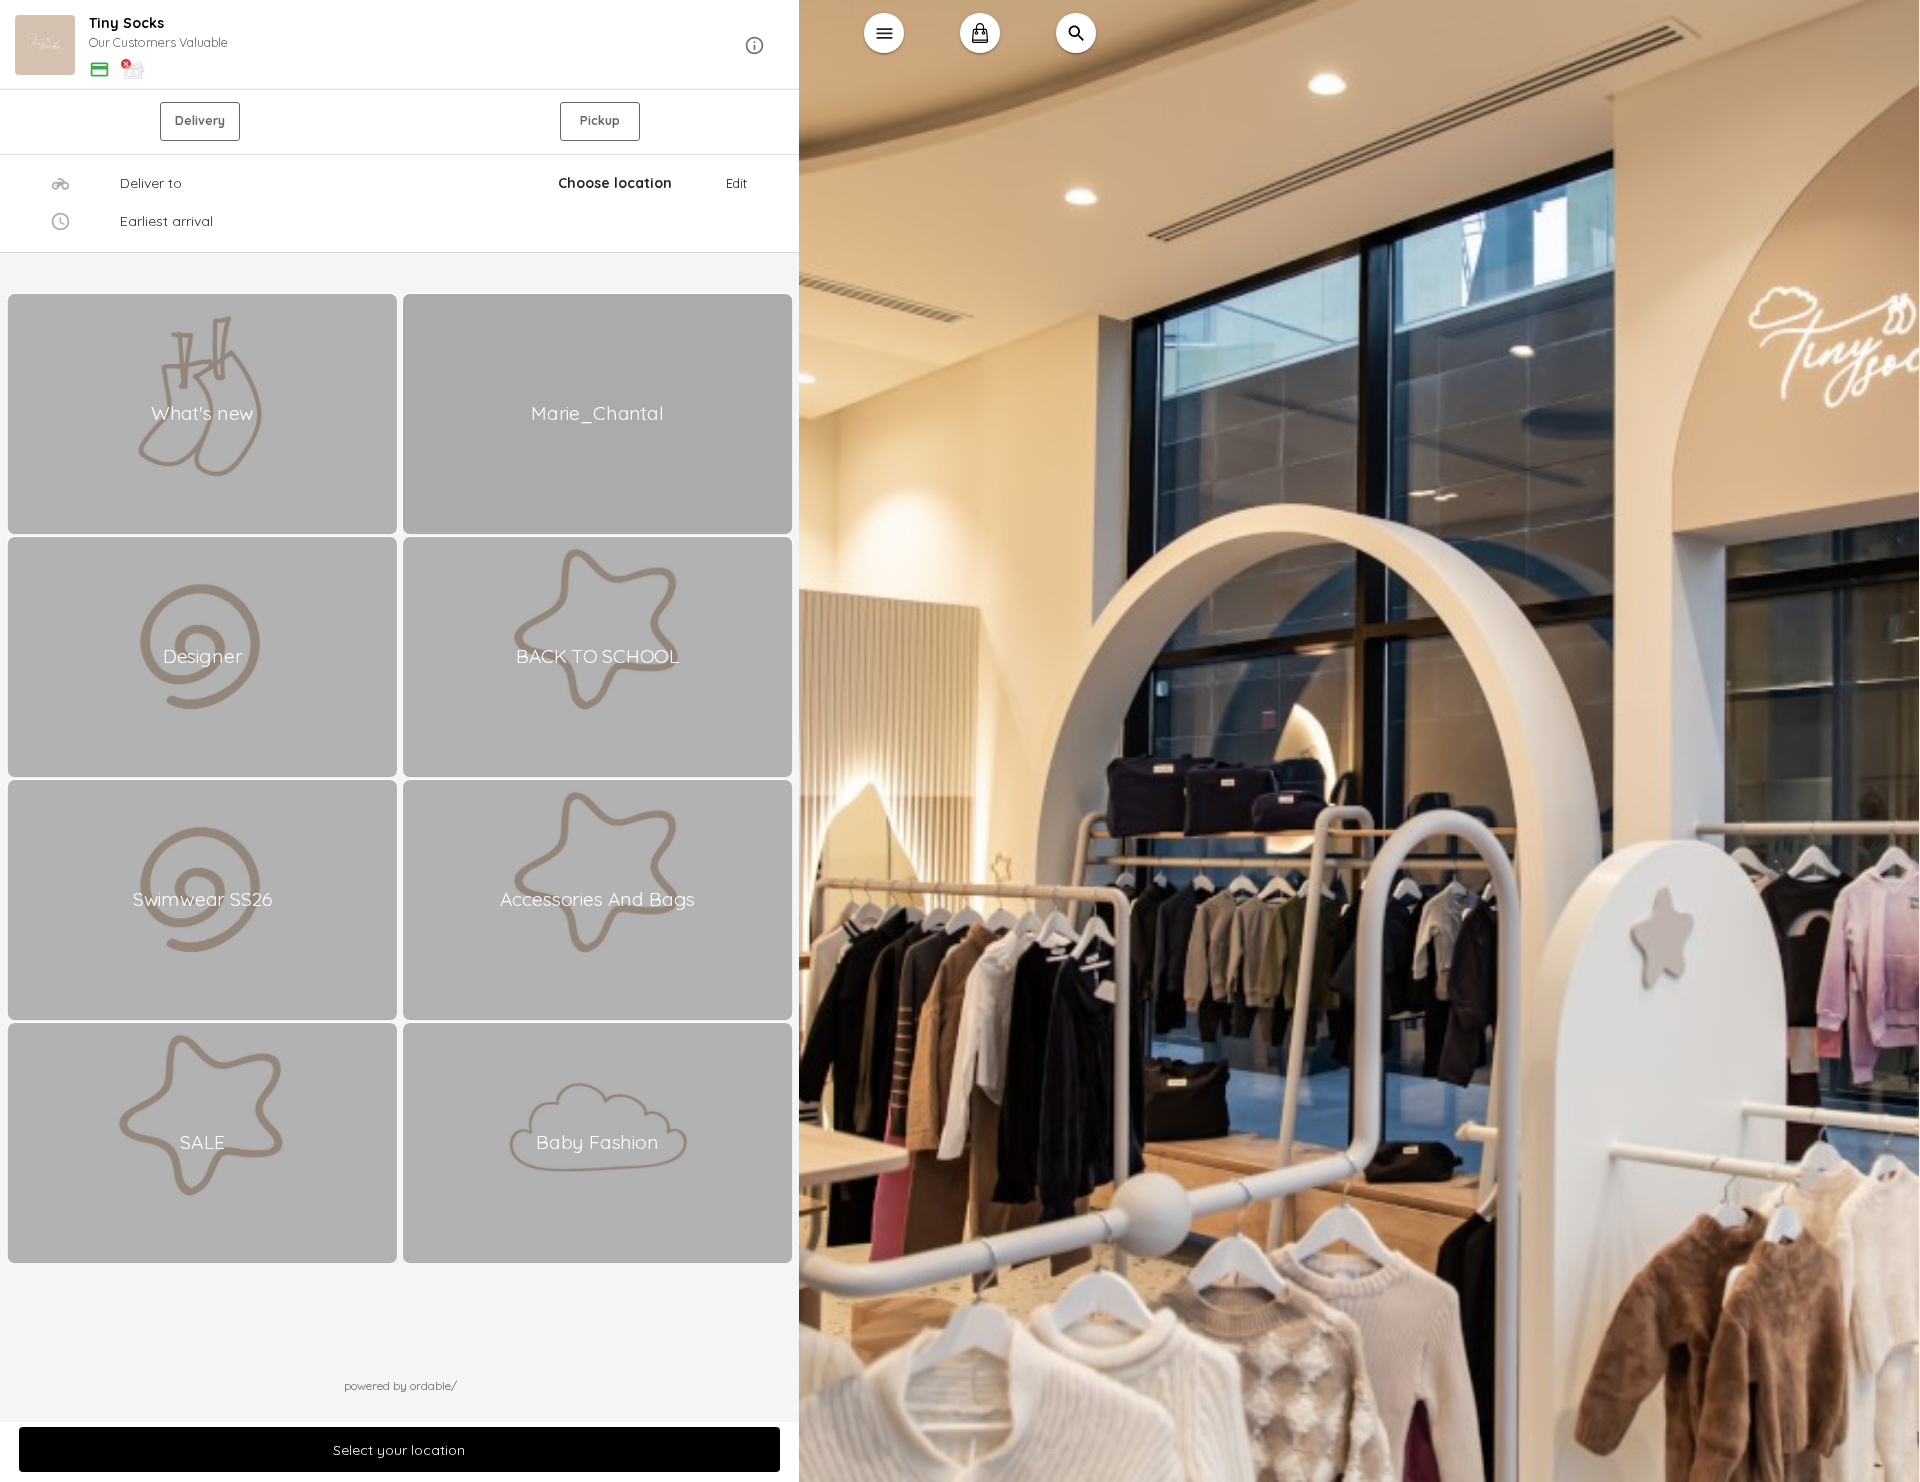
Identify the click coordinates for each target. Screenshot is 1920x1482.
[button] (400, 45)
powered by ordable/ (400, 1385)
